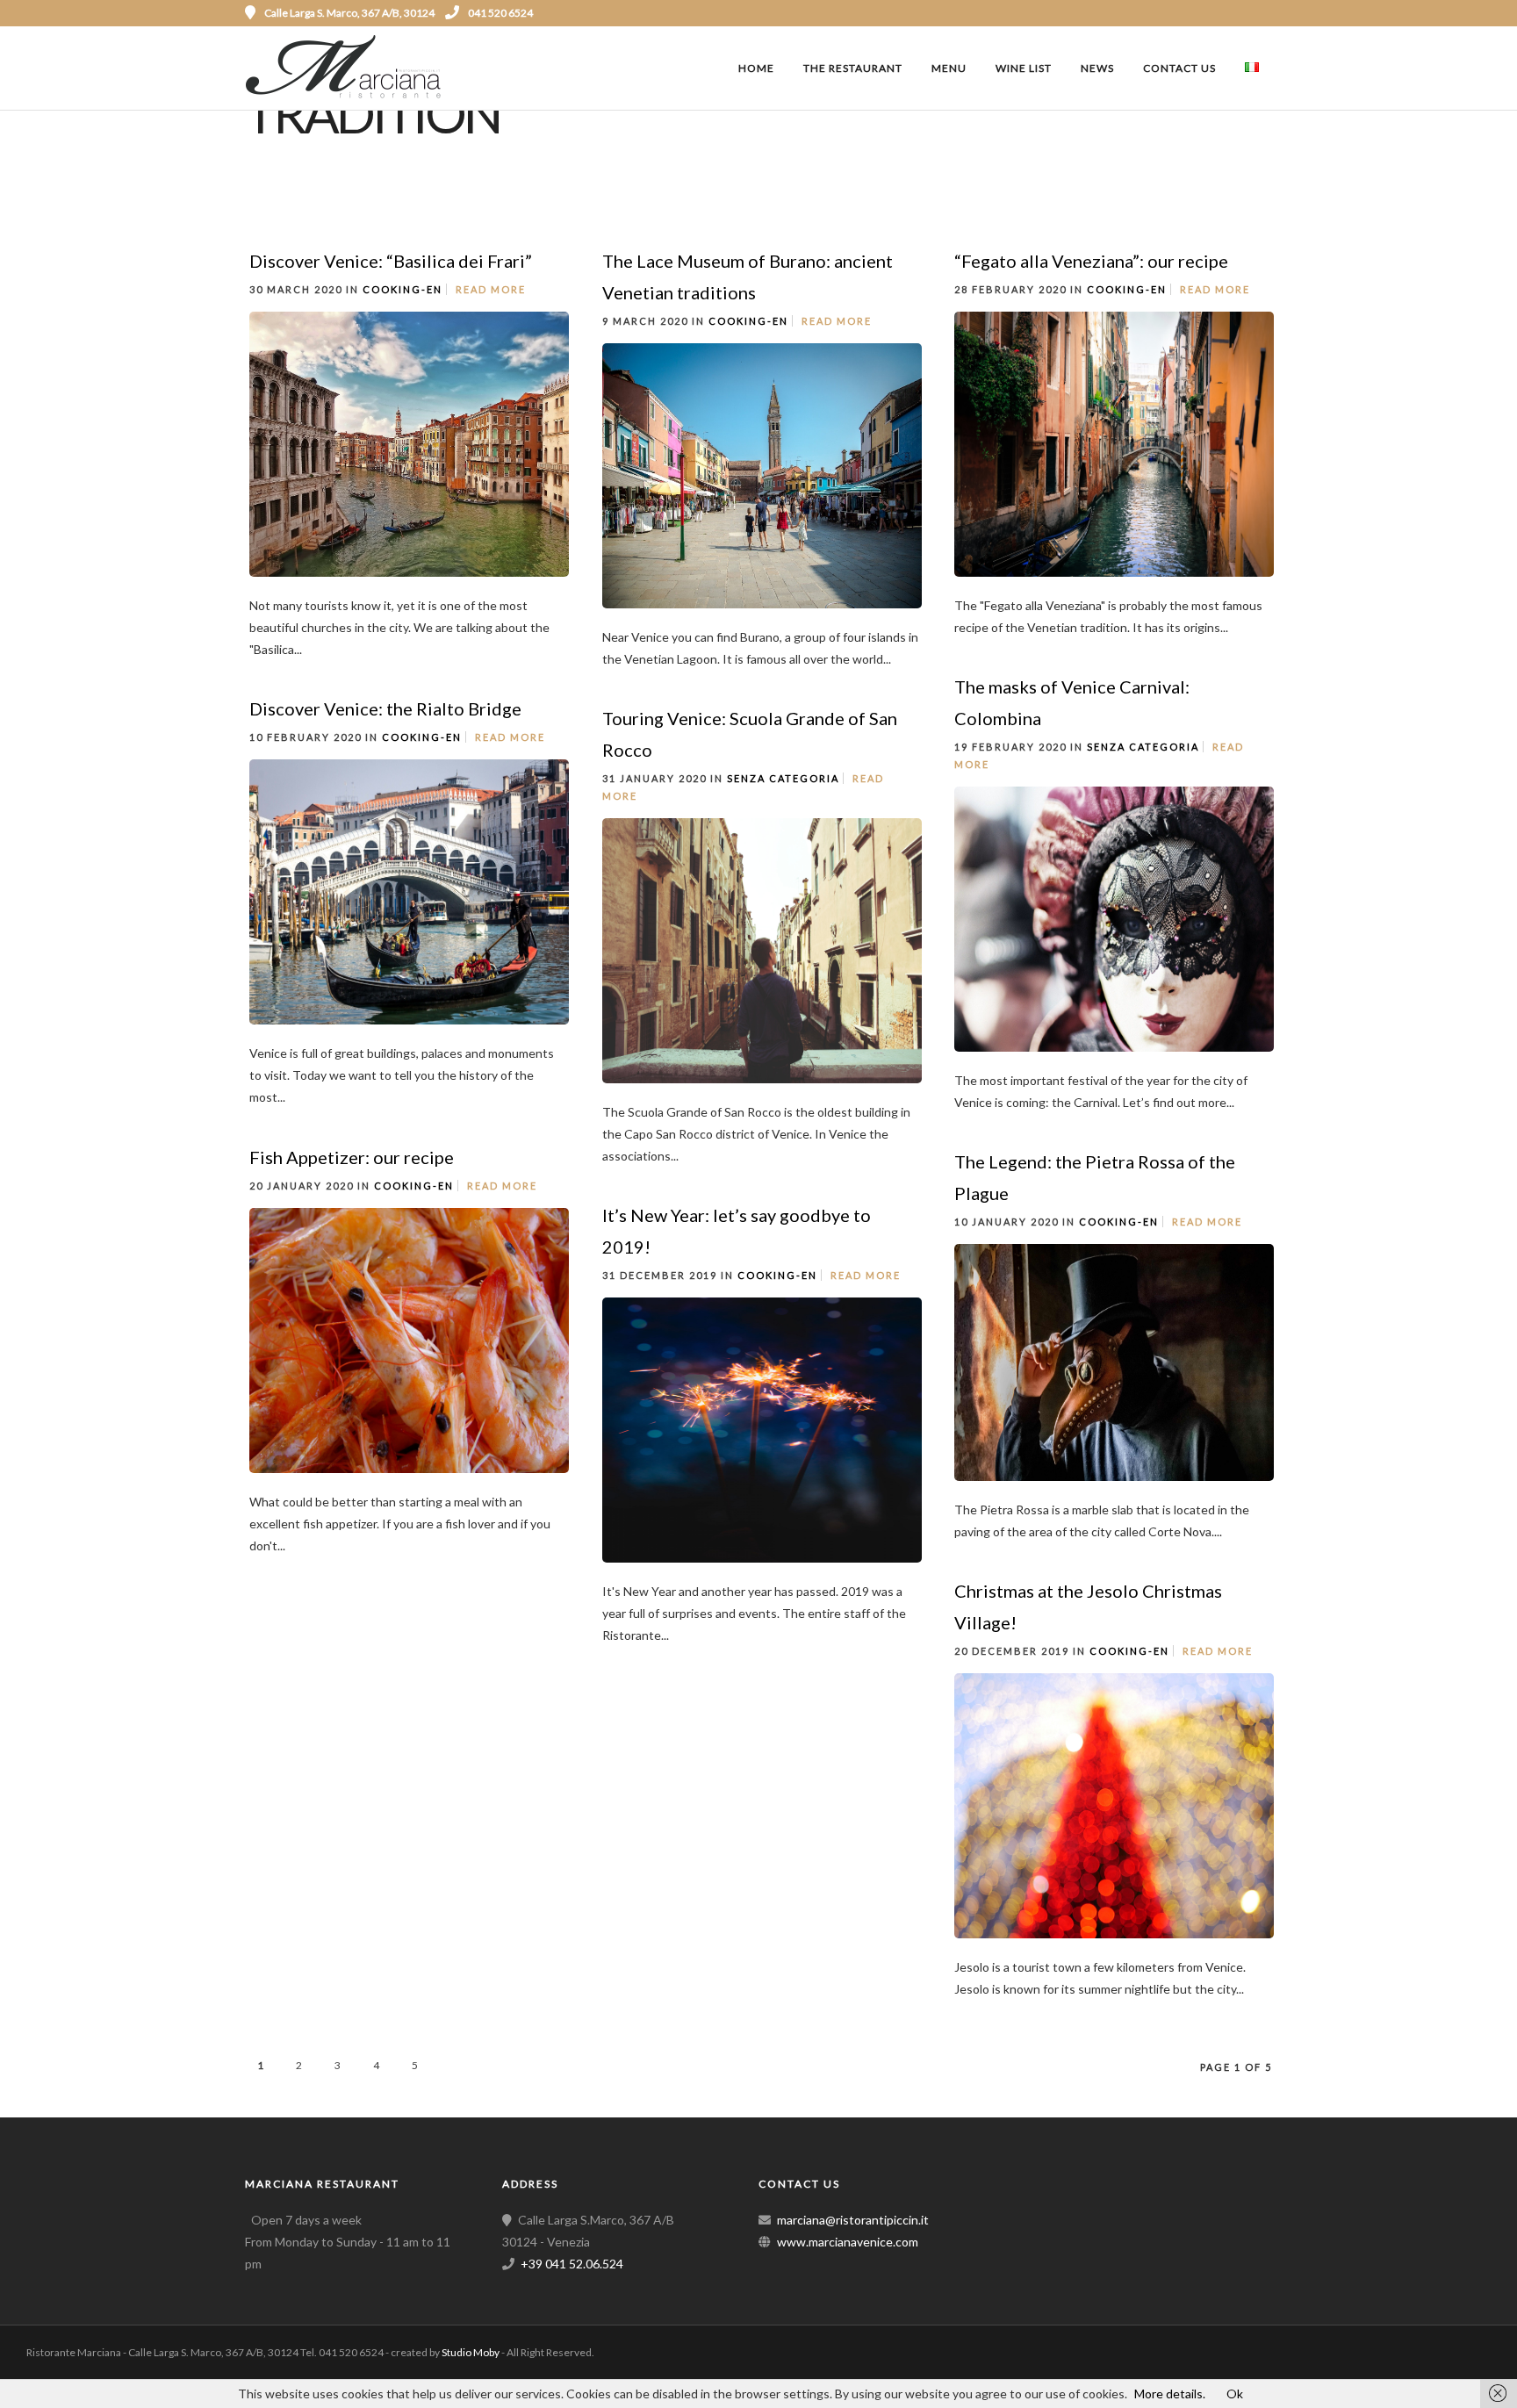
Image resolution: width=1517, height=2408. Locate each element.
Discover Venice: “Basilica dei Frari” (391, 261)
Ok (1235, 2394)
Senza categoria (1143, 747)
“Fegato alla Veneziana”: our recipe (1091, 261)
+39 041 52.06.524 (572, 2264)
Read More (491, 289)
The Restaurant (853, 68)
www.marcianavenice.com (848, 2242)
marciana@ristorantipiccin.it (853, 2220)
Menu (949, 68)
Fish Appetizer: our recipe (352, 1157)
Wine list (1024, 68)
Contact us (1179, 68)
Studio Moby (471, 2352)
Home (756, 68)
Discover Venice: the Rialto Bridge (385, 708)
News (1097, 68)
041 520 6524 (500, 13)
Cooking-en (403, 289)
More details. (1170, 2394)
